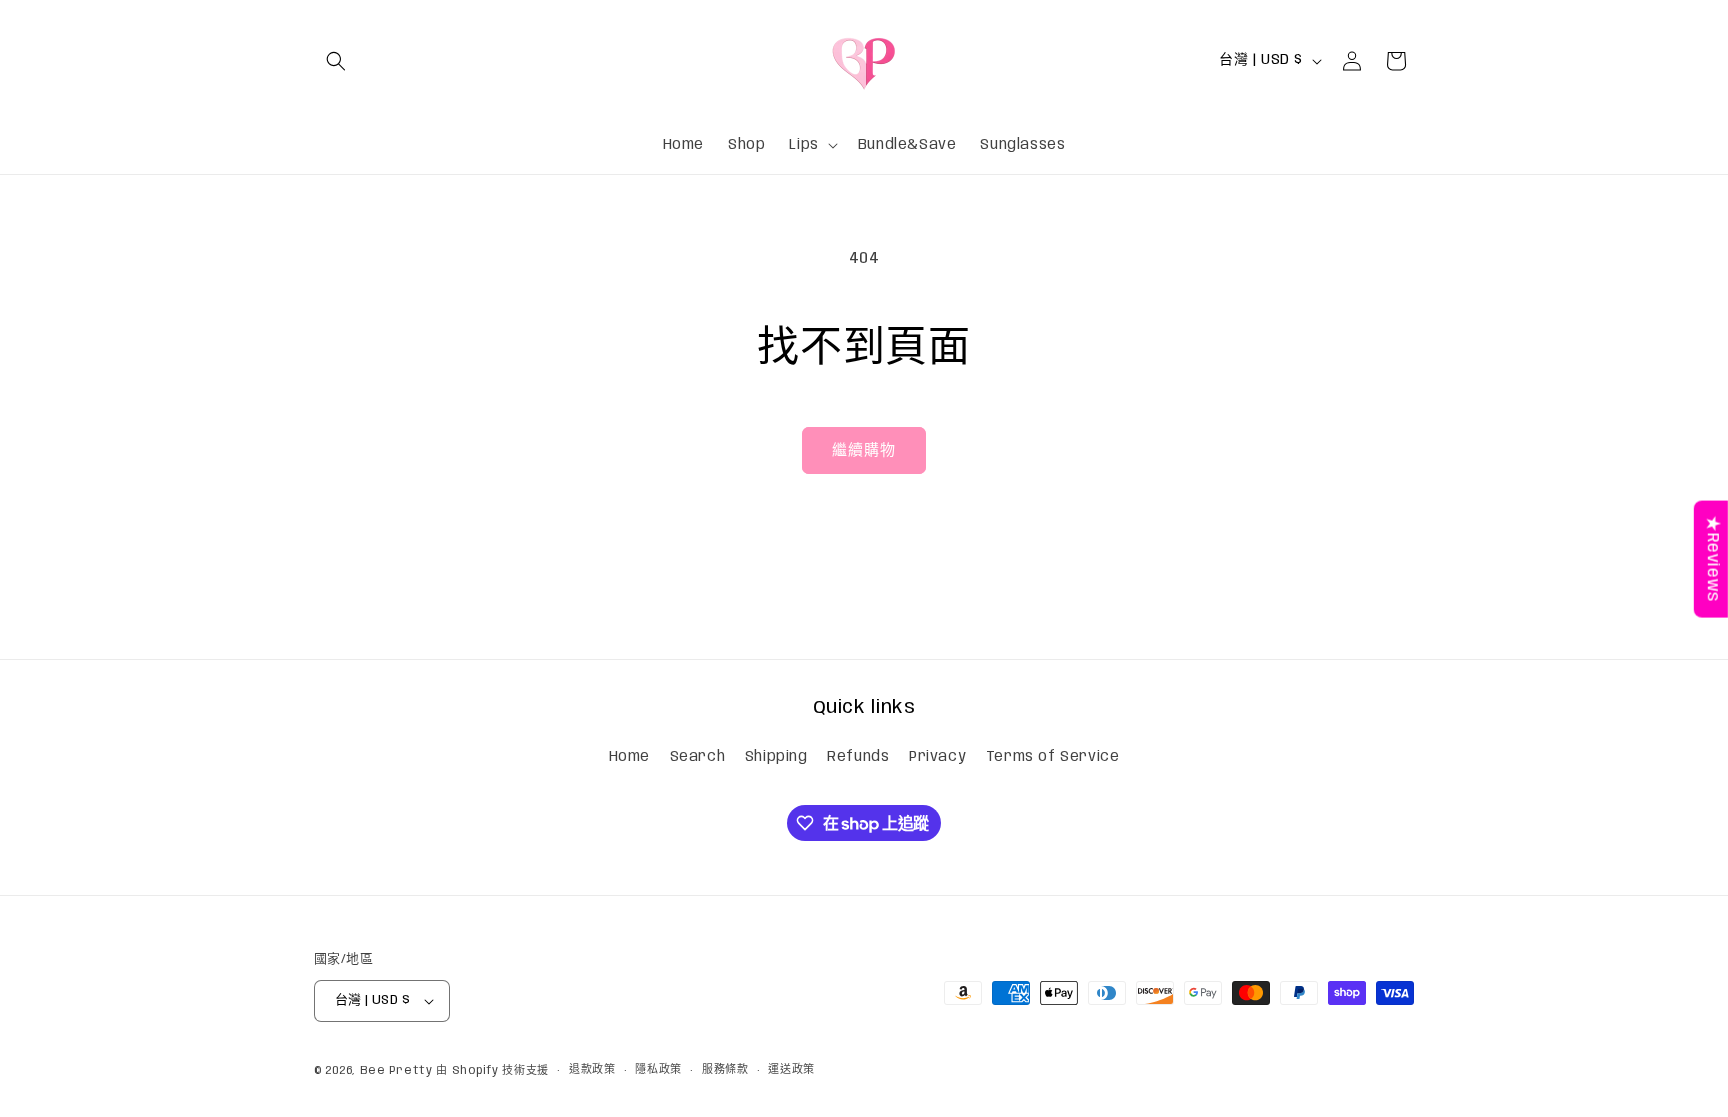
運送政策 (791, 1070)
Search (698, 757)
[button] (336, 61)
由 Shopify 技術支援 (492, 1071)
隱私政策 (658, 1070)
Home (629, 757)
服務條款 (725, 1070)
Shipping (776, 757)
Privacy (937, 757)
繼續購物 (864, 451)
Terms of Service (1053, 757)
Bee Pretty (396, 1071)
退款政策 (592, 1070)
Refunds (858, 757)
